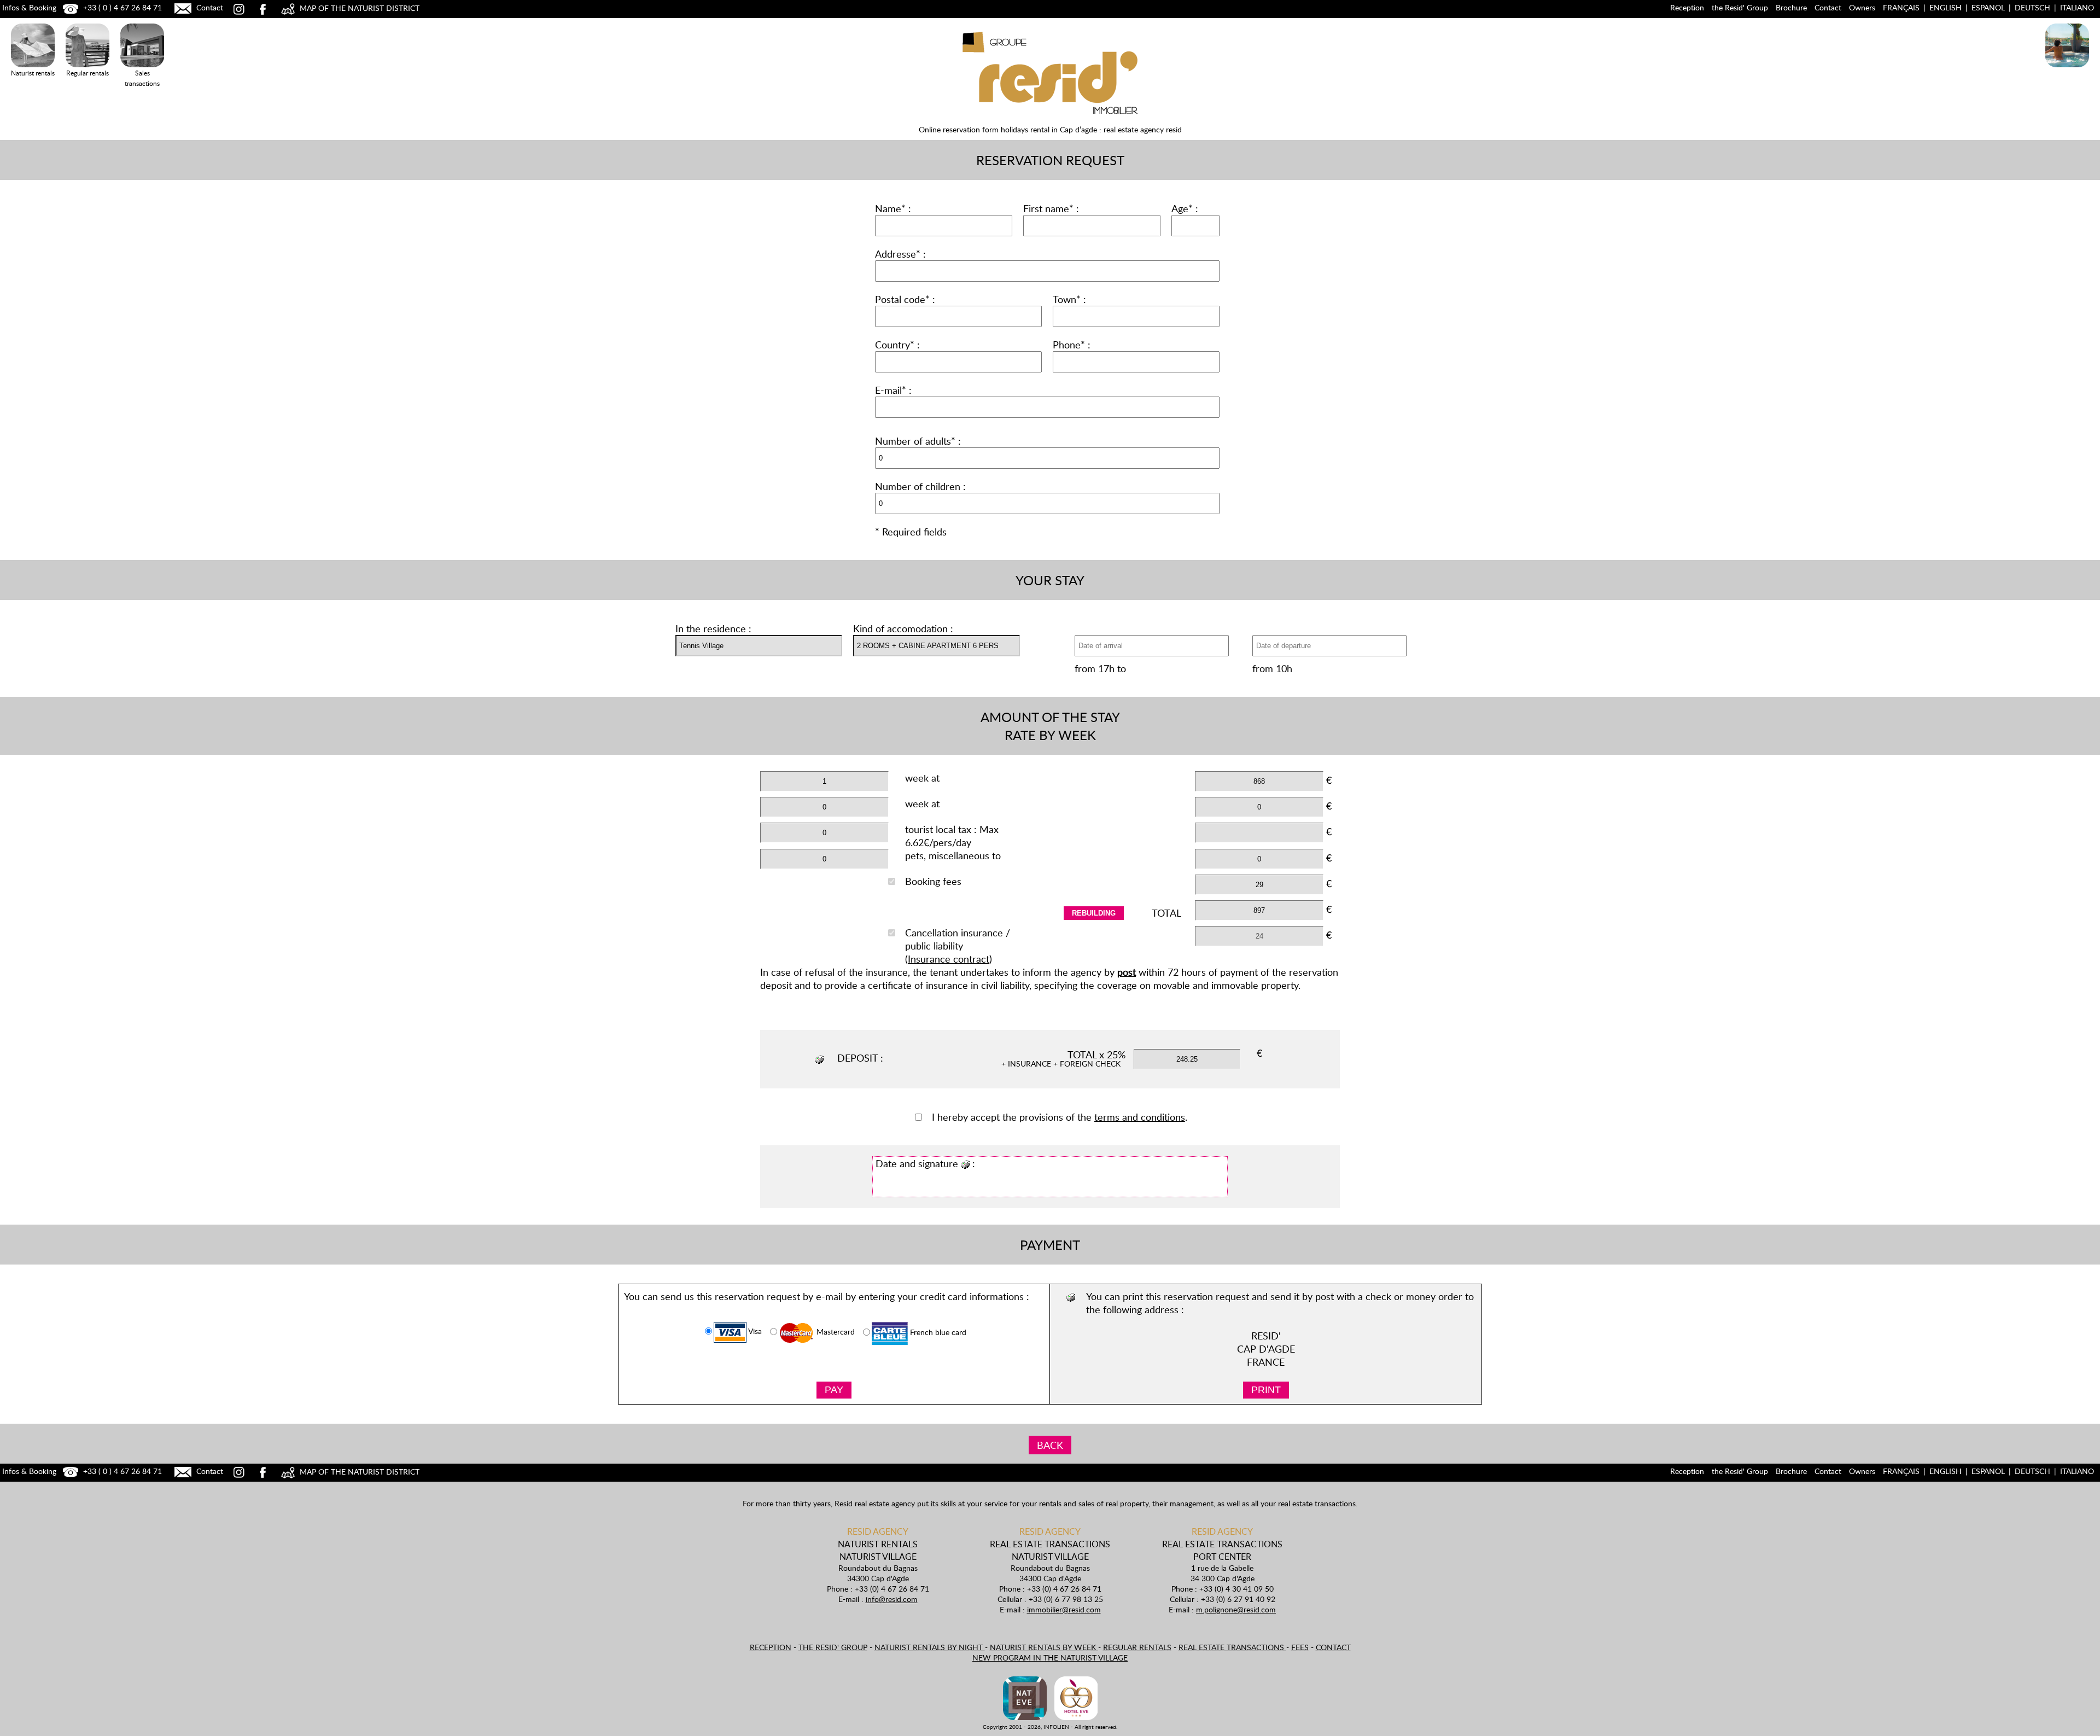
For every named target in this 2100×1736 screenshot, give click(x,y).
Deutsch (2032, 7)
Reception (1687, 7)
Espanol (1988, 7)
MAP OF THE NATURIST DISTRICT (358, 8)
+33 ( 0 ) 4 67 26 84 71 (121, 7)
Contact (209, 7)
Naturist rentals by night (930, 1647)
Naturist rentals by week (1044, 1647)
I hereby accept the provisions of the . (1060, 1117)
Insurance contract (949, 959)
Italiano (2077, 7)
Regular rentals (1137, 1647)
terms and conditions (1140, 1117)
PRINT (1266, 1390)
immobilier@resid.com (1064, 1609)
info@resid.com (892, 1599)
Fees (1300, 1647)
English (1946, 7)
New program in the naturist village (1050, 1658)
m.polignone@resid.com (1236, 1609)
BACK (1050, 1445)
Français (1901, 7)
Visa (754, 1332)
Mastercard (835, 1332)
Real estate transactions (1232, 1647)
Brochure (1791, 7)
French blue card (937, 1333)
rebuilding (1094, 913)
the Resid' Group (1740, 7)
